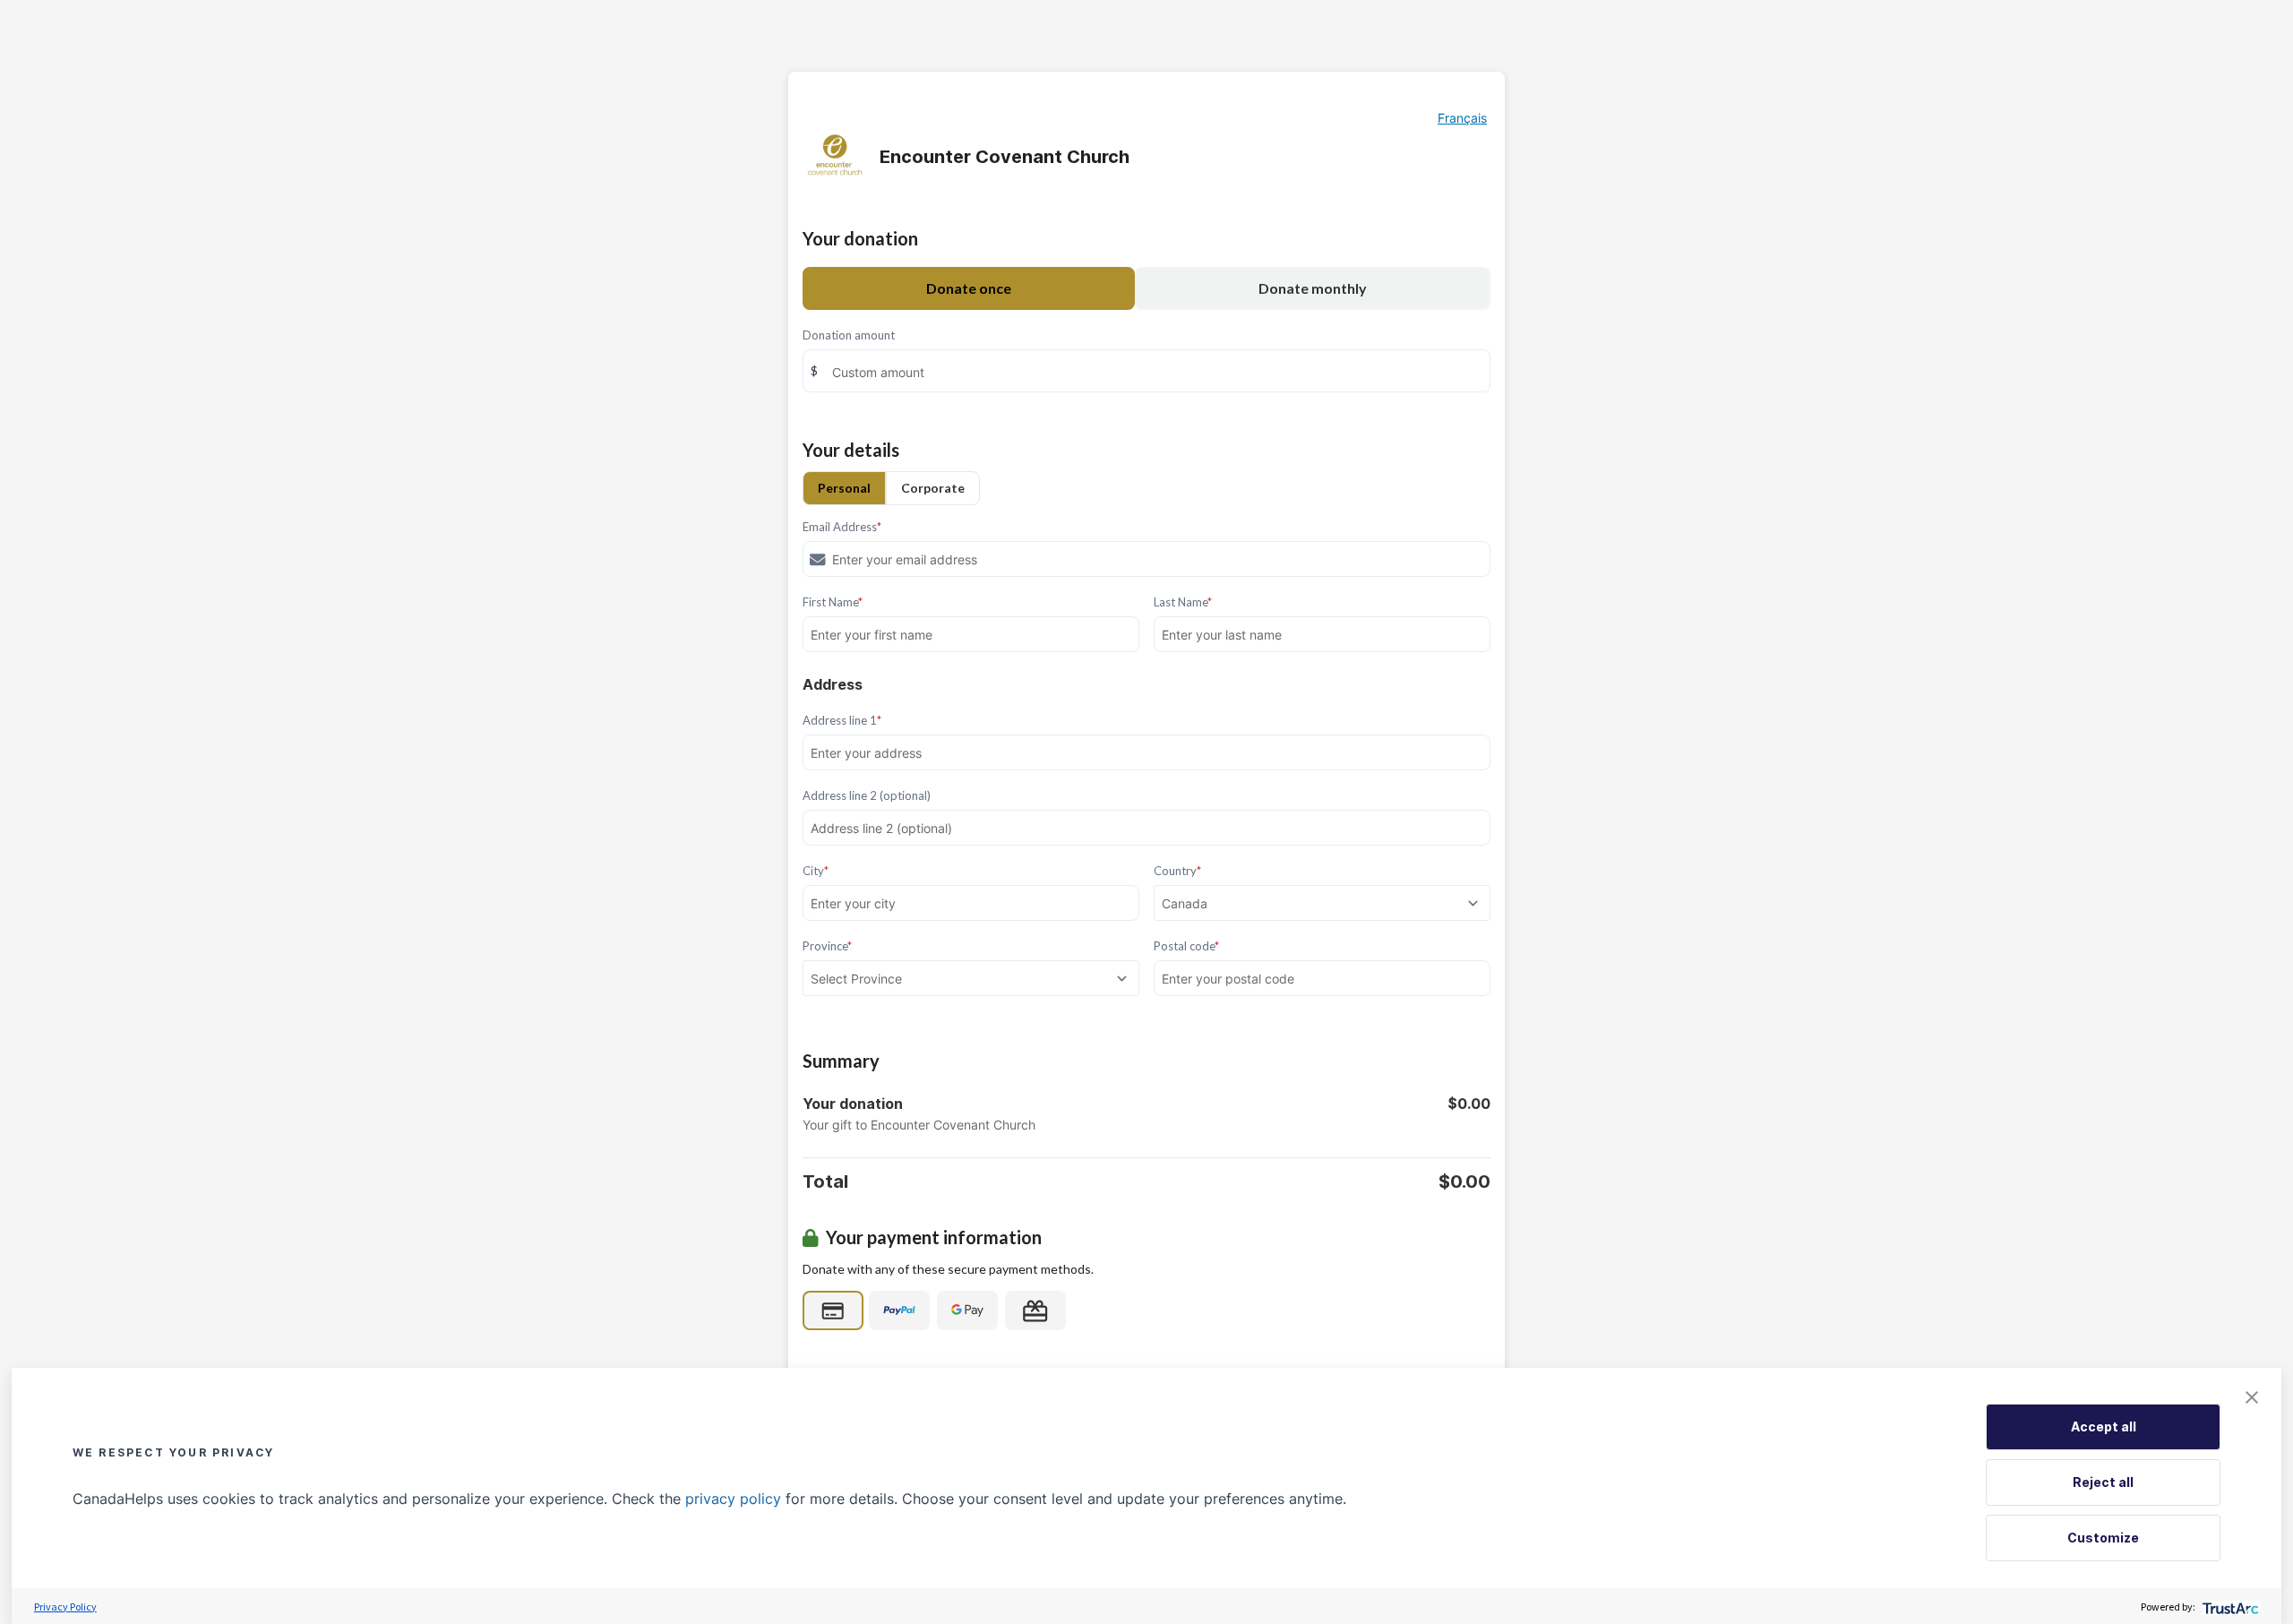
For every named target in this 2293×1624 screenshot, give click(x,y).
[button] (2252, 1397)
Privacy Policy (65, 1607)
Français (1462, 118)
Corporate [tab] (933, 488)
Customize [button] (2103, 1538)
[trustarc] (2229, 1607)
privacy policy (733, 1499)
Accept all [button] (2104, 1426)
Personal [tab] (844, 488)
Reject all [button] (2103, 1482)
